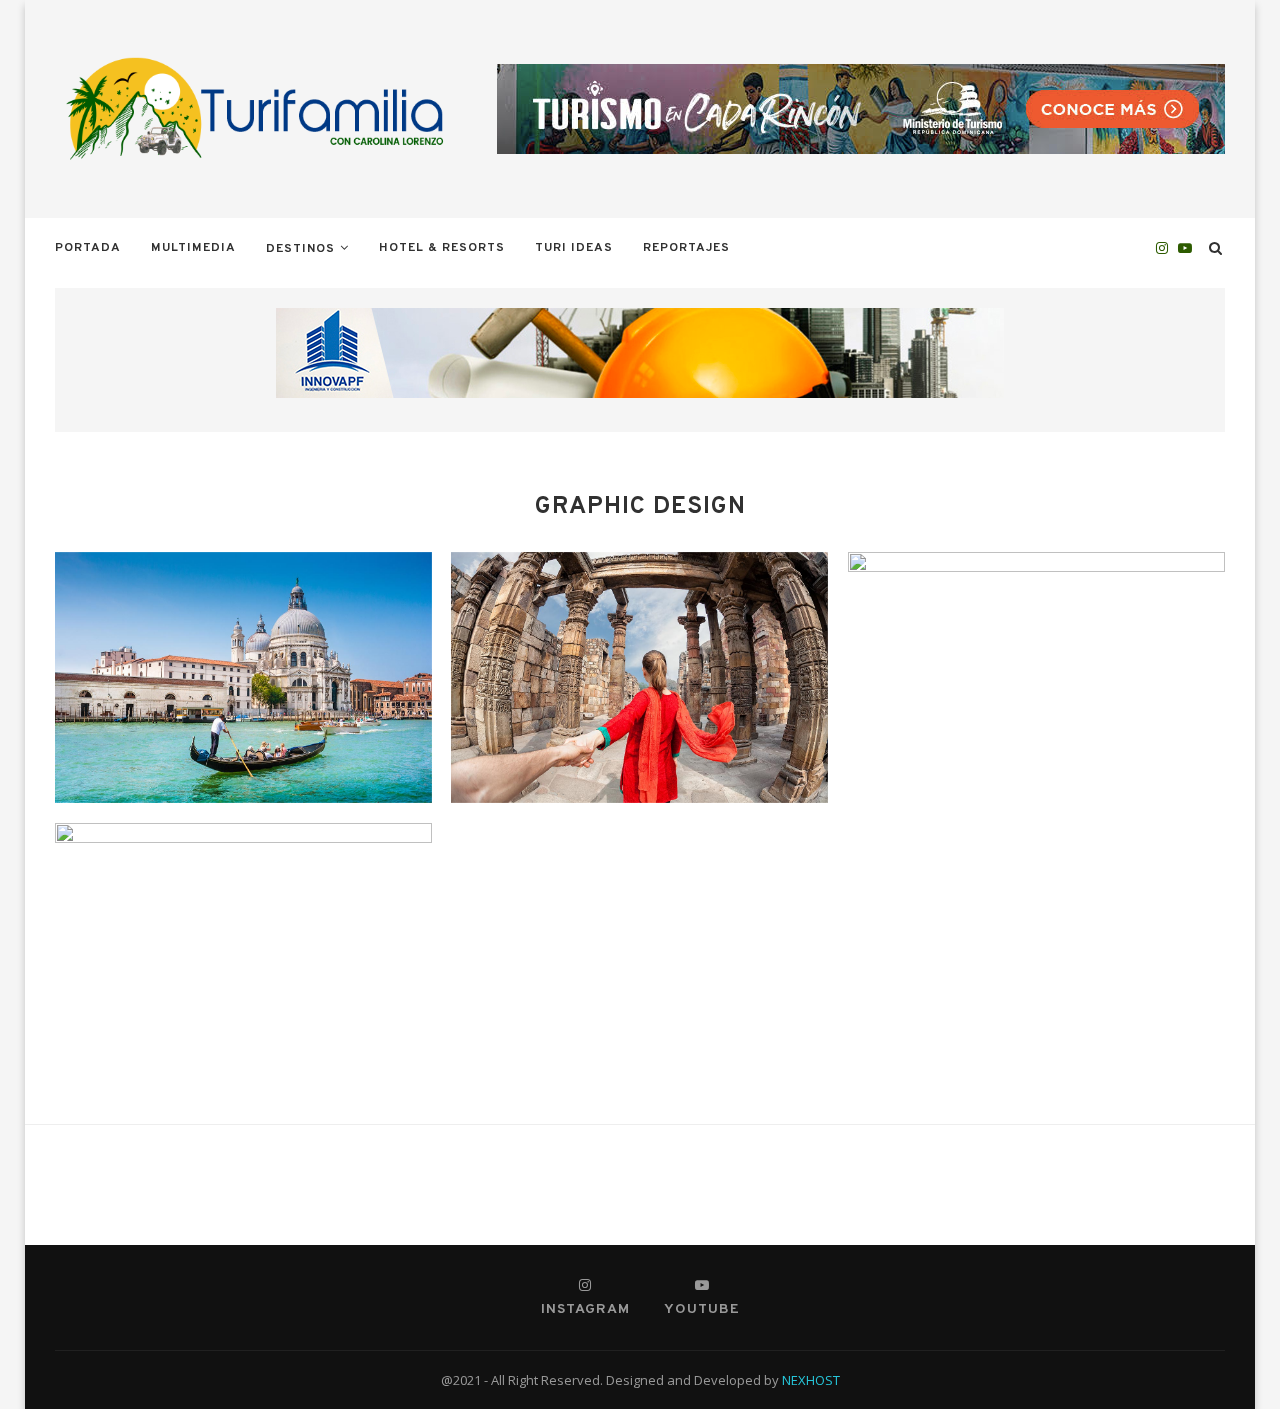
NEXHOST (811, 1380)
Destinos (300, 249)
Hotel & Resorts (442, 248)
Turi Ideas (574, 248)
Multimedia (193, 248)
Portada (88, 248)
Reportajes (686, 248)
